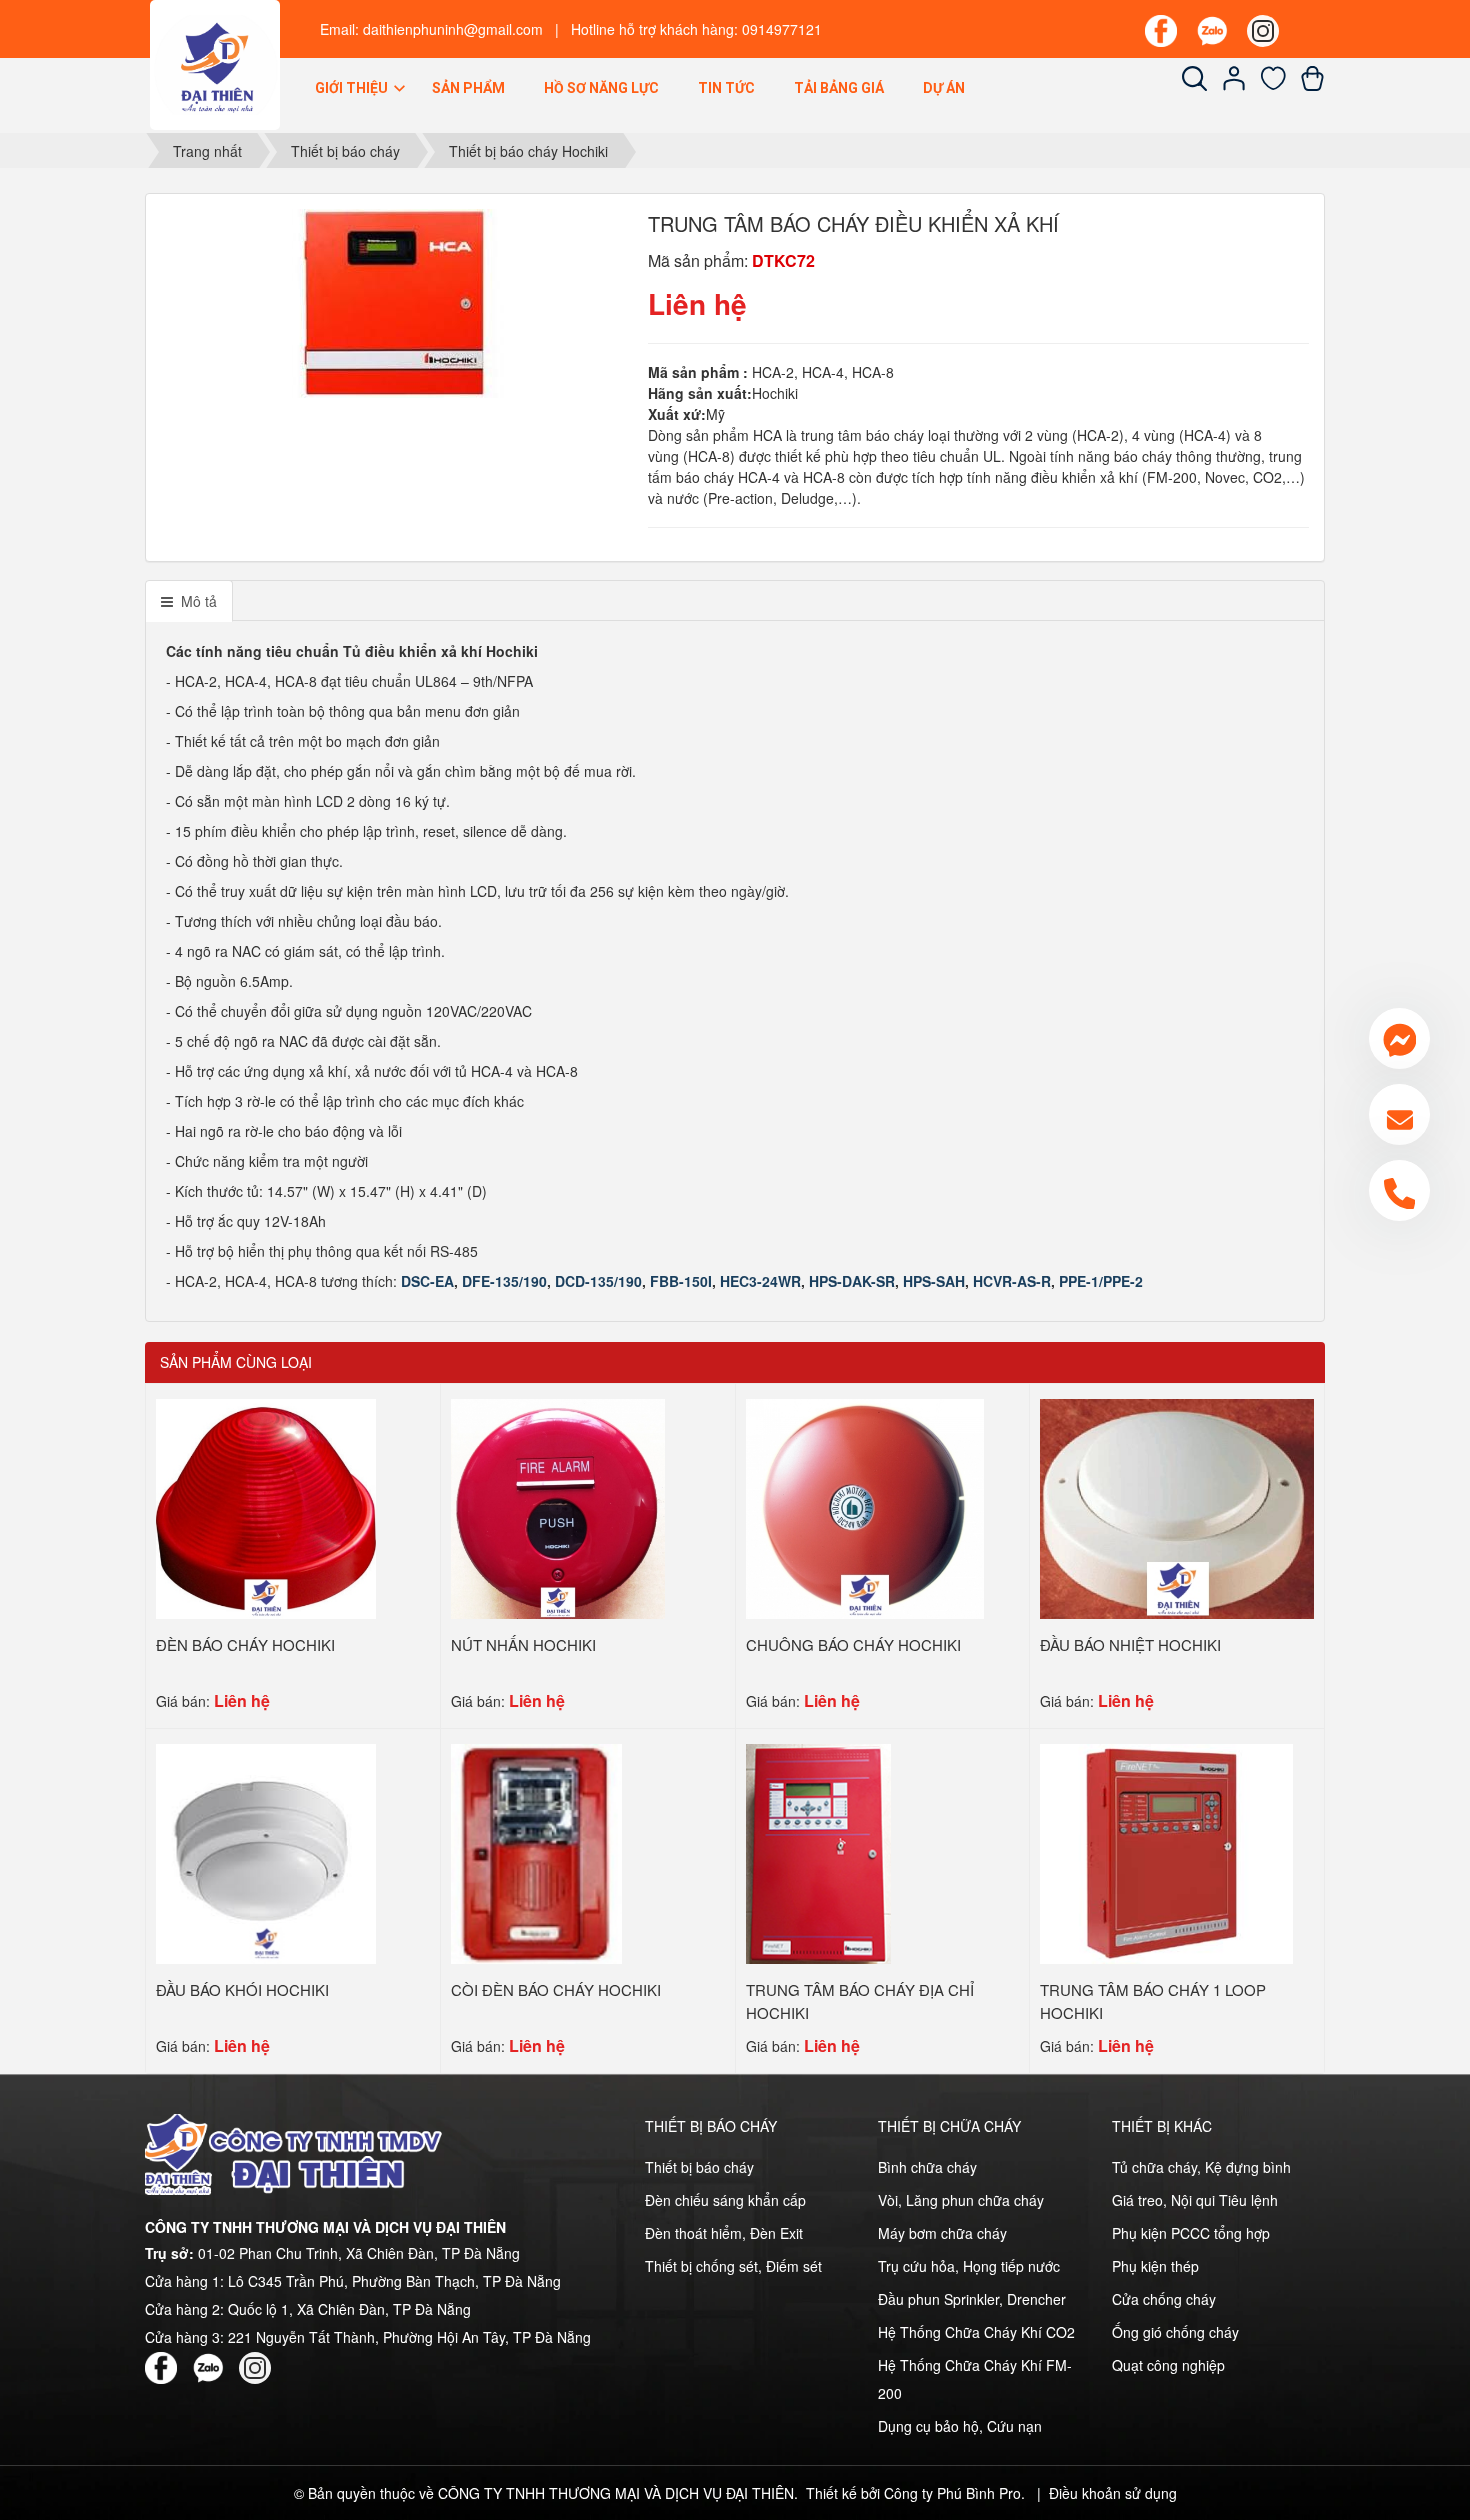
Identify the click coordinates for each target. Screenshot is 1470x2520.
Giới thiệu (353, 88)
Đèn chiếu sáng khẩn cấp (725, 2200)
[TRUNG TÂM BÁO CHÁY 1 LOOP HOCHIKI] (1166, 1852)
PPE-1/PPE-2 (1101, 1281)
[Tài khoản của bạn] (1234, 85)
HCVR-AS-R (1012, 1281)
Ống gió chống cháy (1175, 2332)
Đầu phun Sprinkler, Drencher (972, 2299)
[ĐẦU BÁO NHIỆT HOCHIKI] (1177, 1507)
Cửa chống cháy (1164, 2299)
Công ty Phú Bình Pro (952, 2493)
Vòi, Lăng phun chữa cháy (961, 2200)
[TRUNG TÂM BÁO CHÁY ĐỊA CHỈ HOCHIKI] (818, 1852)
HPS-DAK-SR (852, 1281)
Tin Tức (726, 88)
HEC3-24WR (760, 1281)
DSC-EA (427, 1281)
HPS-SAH (934, 1281)
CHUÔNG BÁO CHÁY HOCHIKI (853, 1644)
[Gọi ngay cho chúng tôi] (1399, 1190)
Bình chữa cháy (927, 2167)
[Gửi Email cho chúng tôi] (1399, 1114)
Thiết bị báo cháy (699, 2167)
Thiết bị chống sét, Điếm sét (733, 2266)
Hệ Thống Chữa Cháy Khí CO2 (976, 2332)
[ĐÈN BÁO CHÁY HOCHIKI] (266, 1507)
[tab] (189, 601)
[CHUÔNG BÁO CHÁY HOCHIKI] (865, 1507)
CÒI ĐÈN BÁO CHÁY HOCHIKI (556, 1989)
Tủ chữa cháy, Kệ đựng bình (1201, 2167)
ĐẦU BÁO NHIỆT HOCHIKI (1130, 1644)
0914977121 (782, 29)
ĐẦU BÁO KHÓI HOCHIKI (242, 1989)
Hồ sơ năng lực (601, 88)
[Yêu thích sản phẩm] (1273, 85)
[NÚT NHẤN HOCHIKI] (558, 1507)
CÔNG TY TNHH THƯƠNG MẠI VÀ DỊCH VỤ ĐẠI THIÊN (616, 2493)
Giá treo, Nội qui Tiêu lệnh (1195, 2200)
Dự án (944, 88)
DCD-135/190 (598, 1281)
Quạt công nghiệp (1168, 2365)
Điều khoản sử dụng (1113, 2493)
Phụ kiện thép (1155, 2266)
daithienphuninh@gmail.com (453, 29)
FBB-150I (681, 1281)
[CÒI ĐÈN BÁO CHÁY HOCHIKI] (536, 1852)
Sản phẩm (468, 88)
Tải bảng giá (839, 88)
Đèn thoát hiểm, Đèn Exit (724, 2233)
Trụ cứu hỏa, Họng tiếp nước (969, 2266)
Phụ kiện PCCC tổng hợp (1191, 2233)
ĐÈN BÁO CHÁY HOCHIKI (245, 1644)
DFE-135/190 (504, 1281)
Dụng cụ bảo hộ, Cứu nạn (960, 2426)
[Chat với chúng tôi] (1399, 1038)
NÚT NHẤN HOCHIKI (523, 1644)
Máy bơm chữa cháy (942, 2233)
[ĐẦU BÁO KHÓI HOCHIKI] (266, 1852)
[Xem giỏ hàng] (1312, 85)
